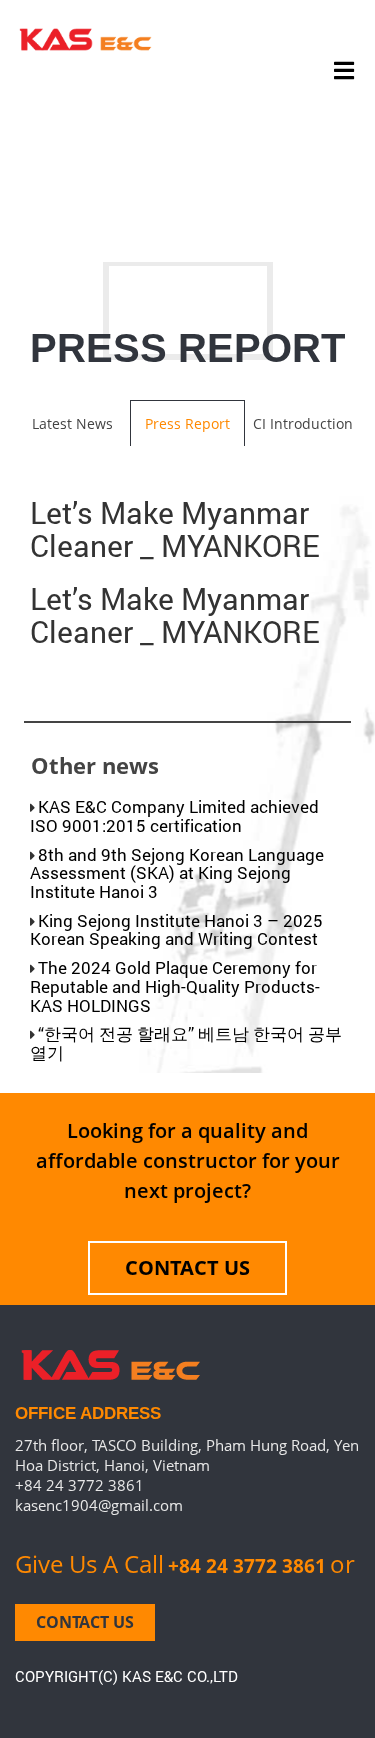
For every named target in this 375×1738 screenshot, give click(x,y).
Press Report (187, 423)
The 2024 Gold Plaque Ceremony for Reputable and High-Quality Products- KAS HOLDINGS (175, 986)
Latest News (72, 423)
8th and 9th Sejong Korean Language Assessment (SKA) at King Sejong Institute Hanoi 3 (177, 873)
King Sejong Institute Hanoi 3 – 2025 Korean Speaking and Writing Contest (176, 930)
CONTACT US (187, 1267)
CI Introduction (303, 423)
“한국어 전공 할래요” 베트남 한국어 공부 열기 (186, 1043)
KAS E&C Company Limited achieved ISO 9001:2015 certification (174, 816)
